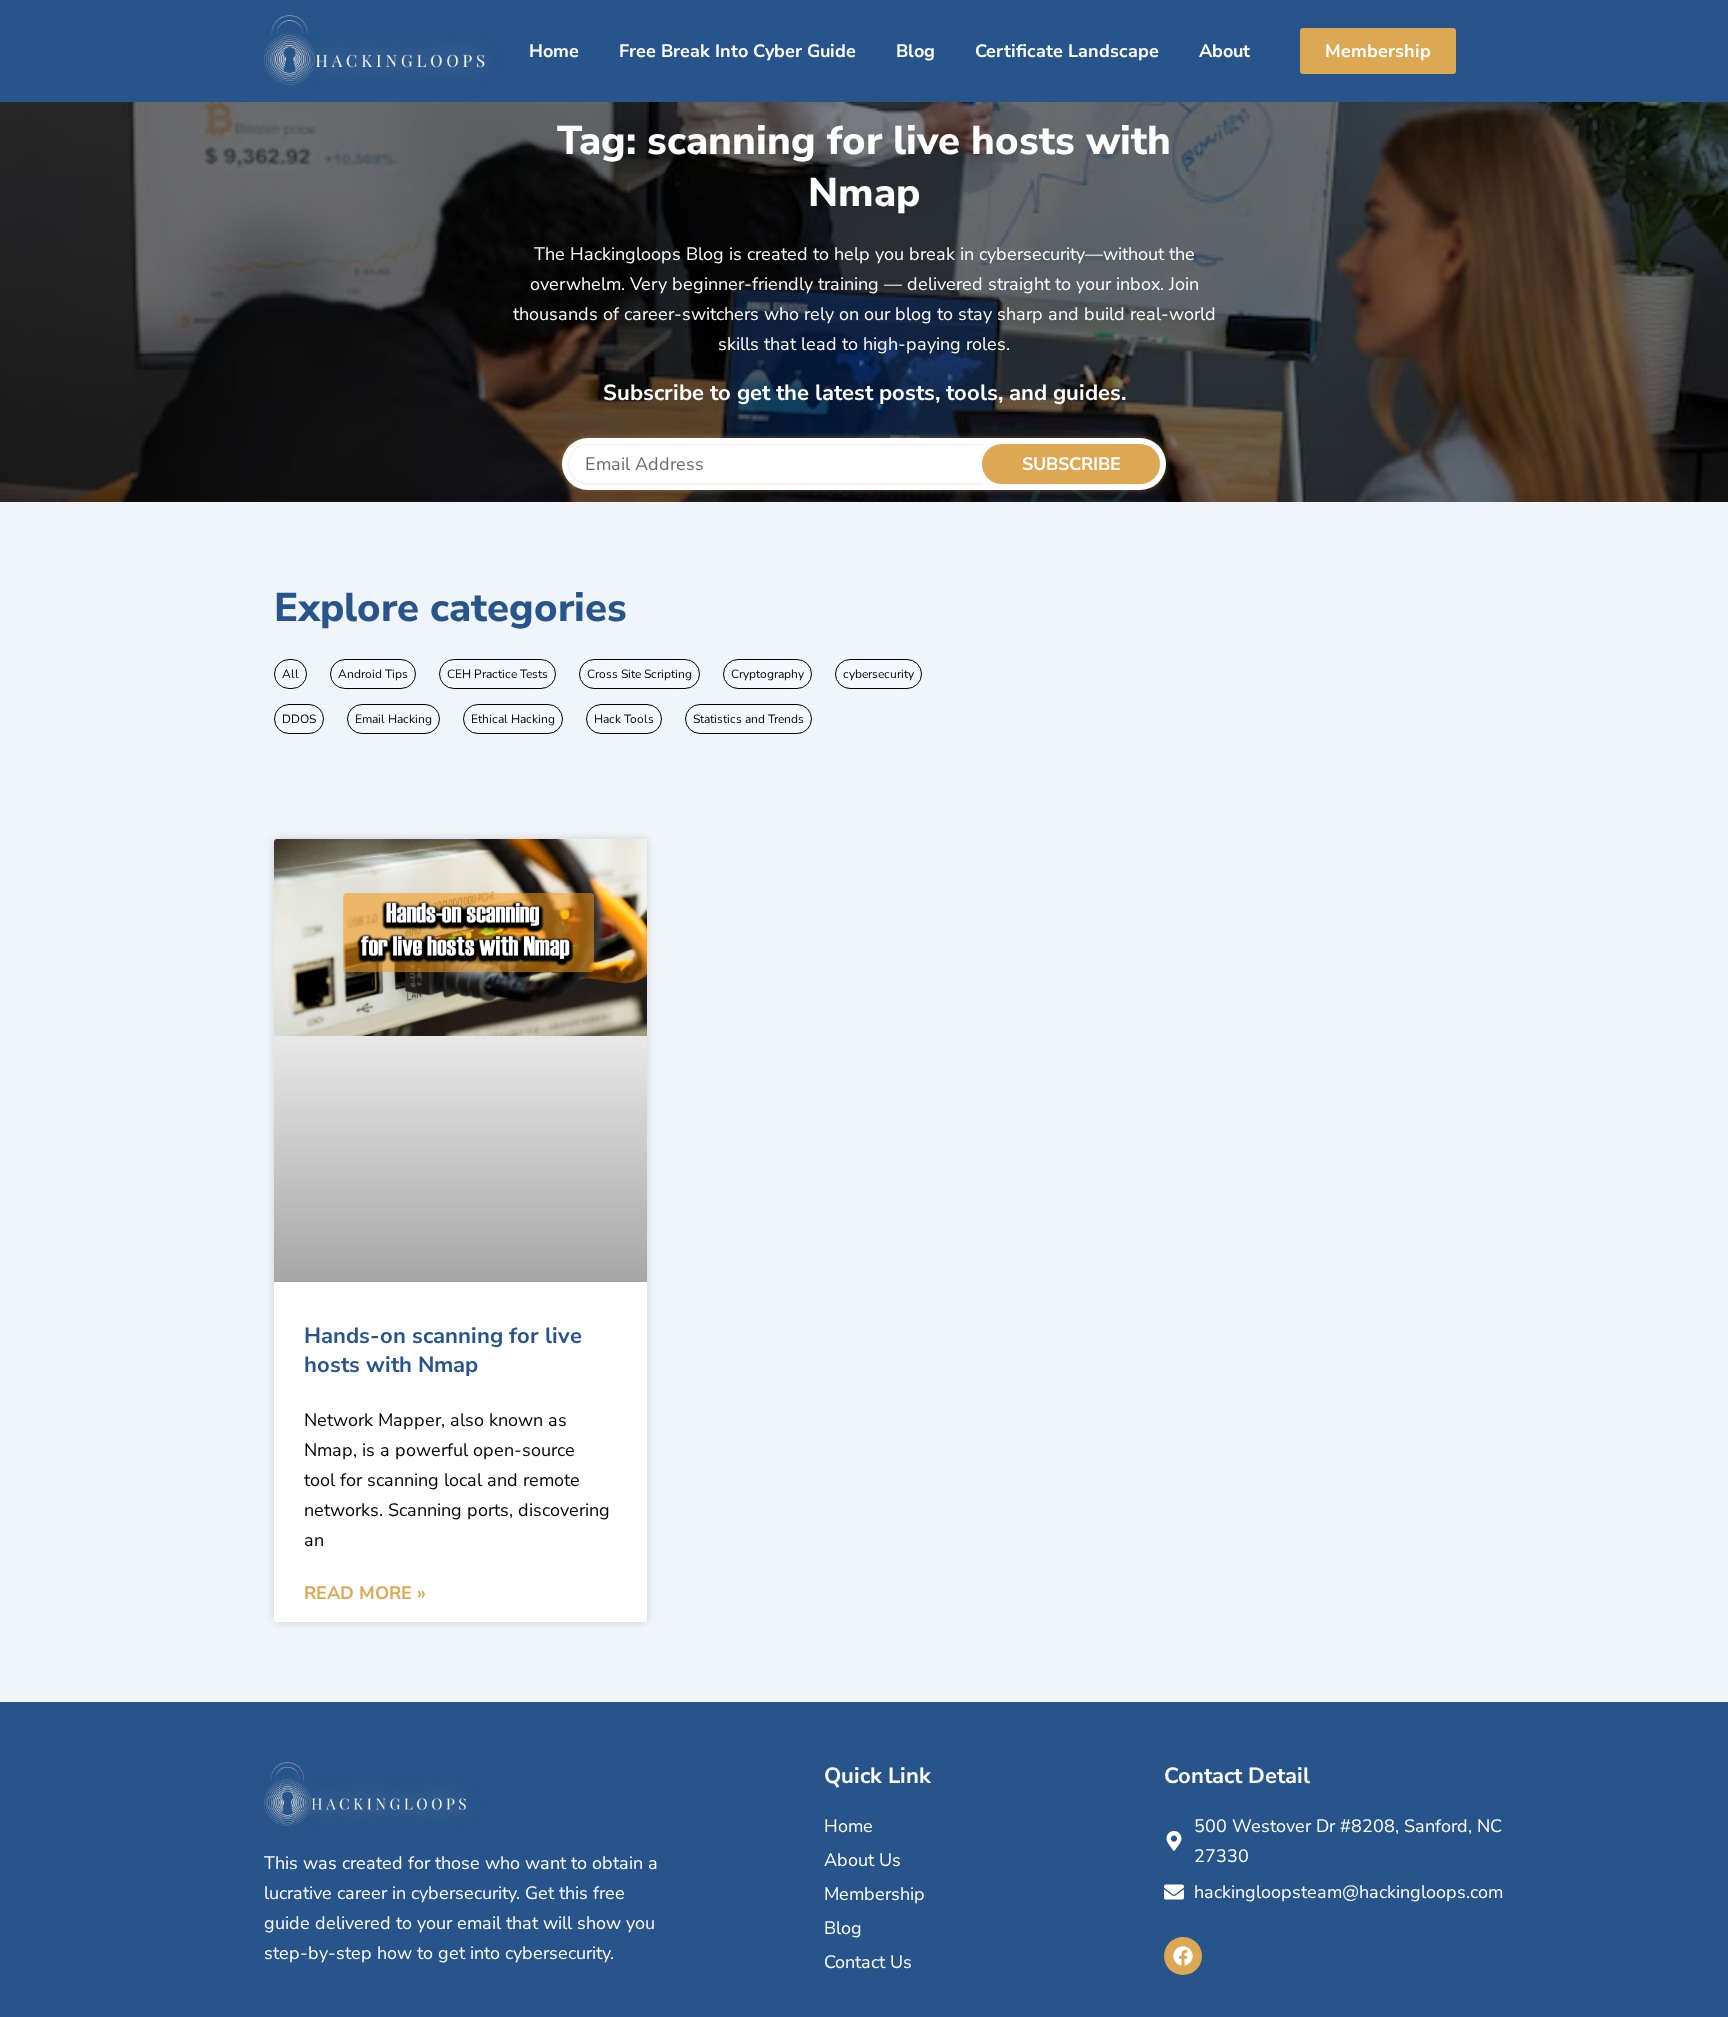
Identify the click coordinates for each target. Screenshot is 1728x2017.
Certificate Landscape (1067, 51)
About (1224, 51)
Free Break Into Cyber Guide (737, 51)
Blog (915, 51)
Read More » (365, 1593)
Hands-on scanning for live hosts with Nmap (443, 1350)
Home (554, 51)
